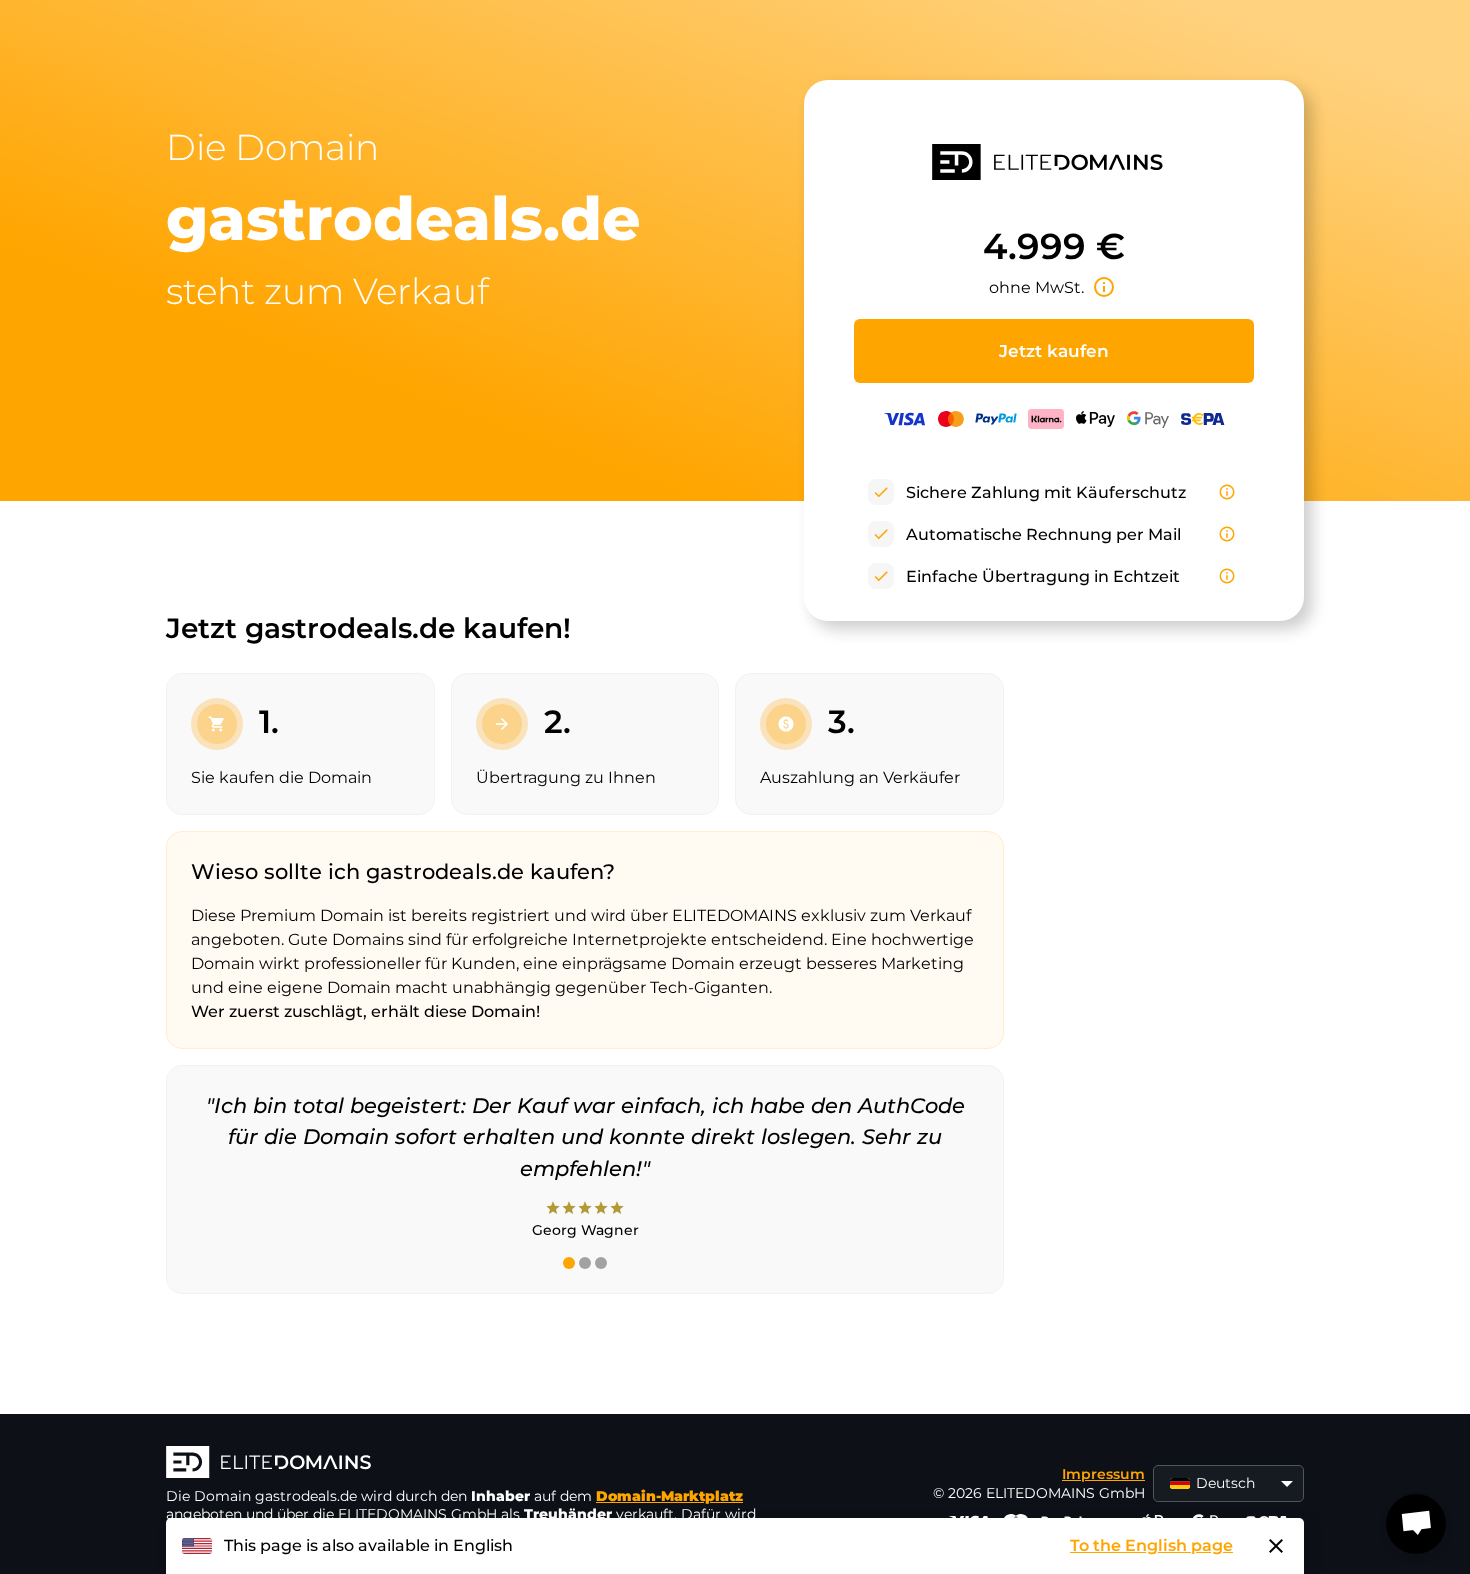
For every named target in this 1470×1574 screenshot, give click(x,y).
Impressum (1103, 1474)
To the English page (1151, 1545)
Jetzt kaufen (1054, 351)
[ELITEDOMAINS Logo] (466, 1464)
